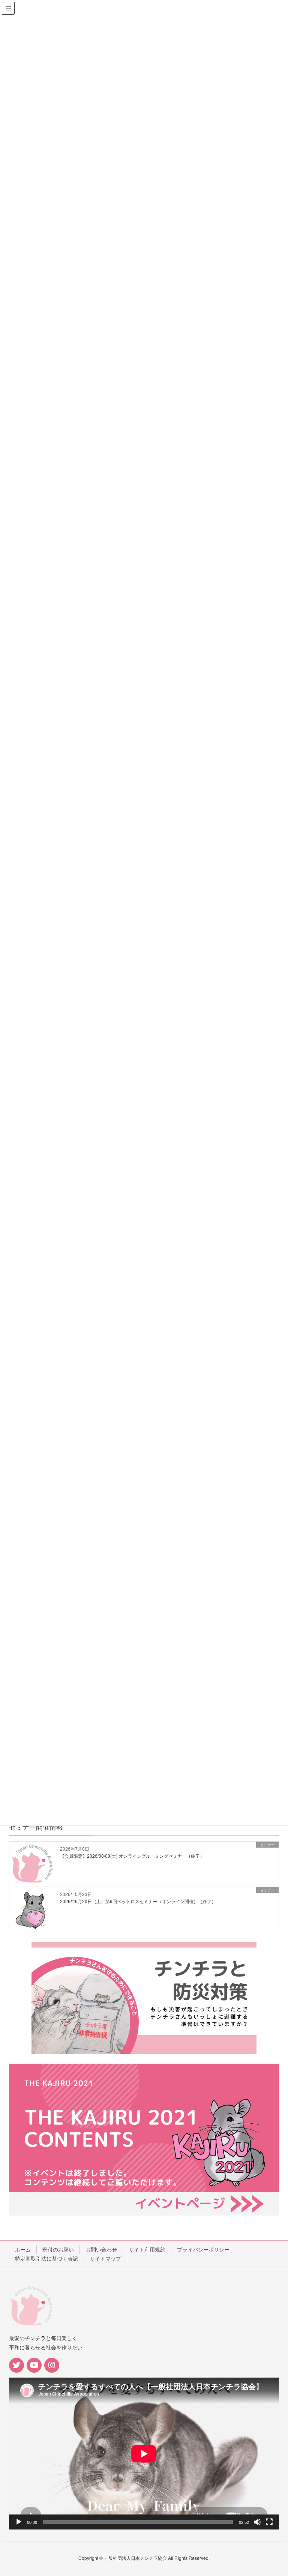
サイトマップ (105, 2258)
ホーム (23, 2249)
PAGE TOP (273, 2492)
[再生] (19, 2522)
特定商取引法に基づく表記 (46, 2258)
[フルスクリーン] (269, 2522)
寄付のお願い (58, 2249)
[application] (144, 2454)
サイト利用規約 (147, 2249)
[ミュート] (257, 2522)
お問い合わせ (101, 2249)
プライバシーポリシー (203, 2249)
